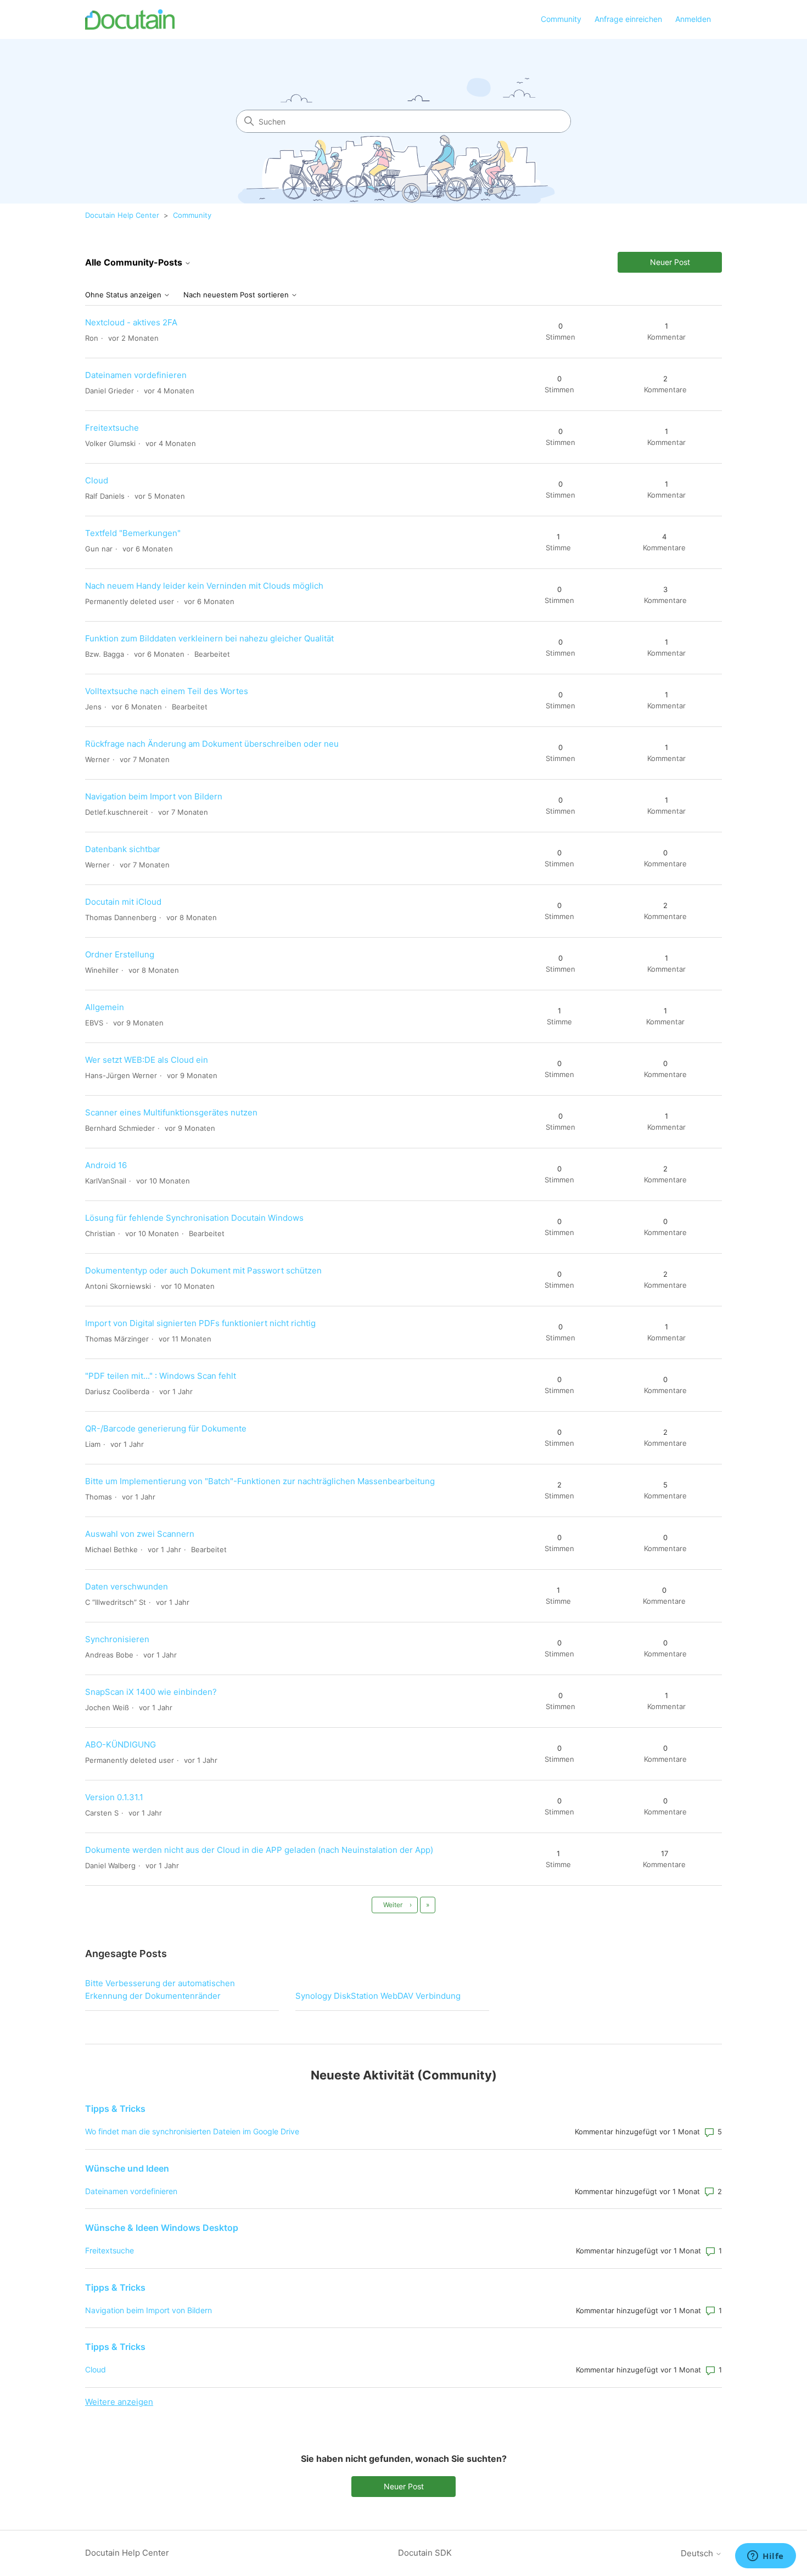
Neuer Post (670, 262)
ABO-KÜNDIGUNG (121, 1744)
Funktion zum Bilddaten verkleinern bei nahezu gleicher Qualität (209, 638)
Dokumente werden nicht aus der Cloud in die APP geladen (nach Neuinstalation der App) (259, 1850)
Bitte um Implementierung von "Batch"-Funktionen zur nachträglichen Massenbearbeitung (260, 1481)
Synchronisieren (117, 1639)
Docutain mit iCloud (123, 902)
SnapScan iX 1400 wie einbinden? (151, 1692)
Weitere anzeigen (119, 2402)
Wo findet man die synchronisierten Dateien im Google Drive (192, 2131)
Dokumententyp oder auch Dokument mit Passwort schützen (203, 1270)
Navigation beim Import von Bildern (154, 796)
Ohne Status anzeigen (124, 295)
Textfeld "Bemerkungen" (133, 533)
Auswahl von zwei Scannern (140, 1534)
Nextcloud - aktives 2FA (131, 322)
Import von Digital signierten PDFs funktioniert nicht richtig (200, 1323)
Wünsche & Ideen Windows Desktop (162, 2228)
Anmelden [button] (693, 19)
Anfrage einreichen (628, 19)
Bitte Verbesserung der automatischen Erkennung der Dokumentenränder (160, 1989)
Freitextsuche (112, 428)
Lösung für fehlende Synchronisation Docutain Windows (194, 1218)
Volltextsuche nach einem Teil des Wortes (167, 691)
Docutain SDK (425, 2553)
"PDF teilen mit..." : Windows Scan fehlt (161, 1376)
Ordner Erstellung (120, 954)
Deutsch (698, 2553)
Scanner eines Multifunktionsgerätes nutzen (171, 1112)
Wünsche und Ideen (127, 2168)
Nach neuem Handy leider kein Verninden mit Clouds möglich (204, 586)
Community (561, 19)
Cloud (97, 480)
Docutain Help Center (122, 215)
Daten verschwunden (127, 1586)
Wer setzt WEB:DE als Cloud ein (147, 1060)
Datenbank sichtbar (123, 849)
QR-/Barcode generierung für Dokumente (166, 1428)
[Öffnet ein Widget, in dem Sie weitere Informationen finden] (766, 2557)
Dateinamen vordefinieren (136, 375)
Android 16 (106, 1165)
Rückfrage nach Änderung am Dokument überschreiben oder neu (212, 744)
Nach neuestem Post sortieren (237, 295)
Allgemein (105, 1007)
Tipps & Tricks (115, 2109)
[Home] (130, 19)
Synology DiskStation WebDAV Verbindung (378, 1996)
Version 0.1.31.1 (114, 1797)
